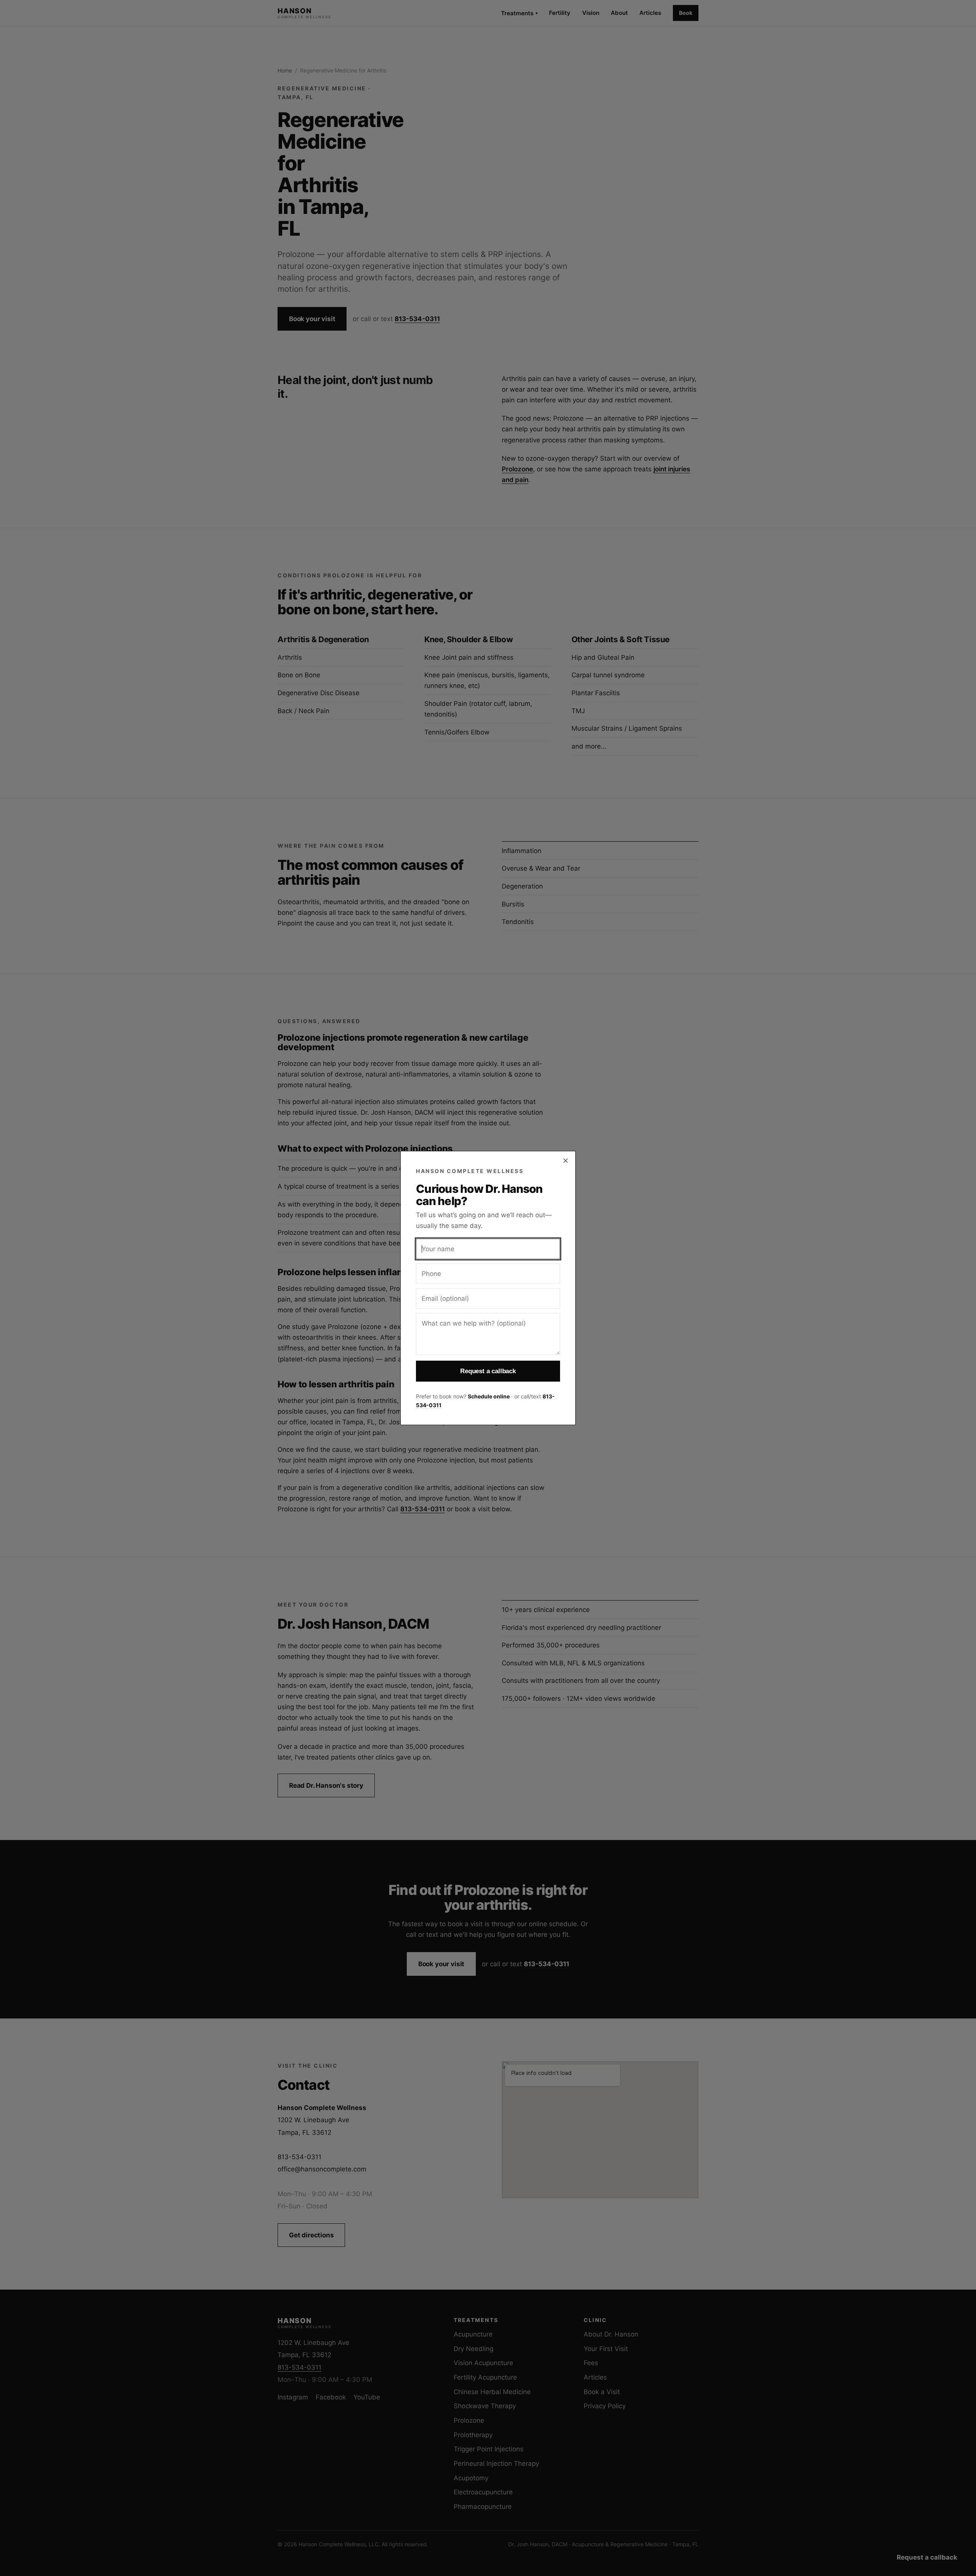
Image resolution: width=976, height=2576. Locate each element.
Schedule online (489, 1396)
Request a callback (488, 1371)
